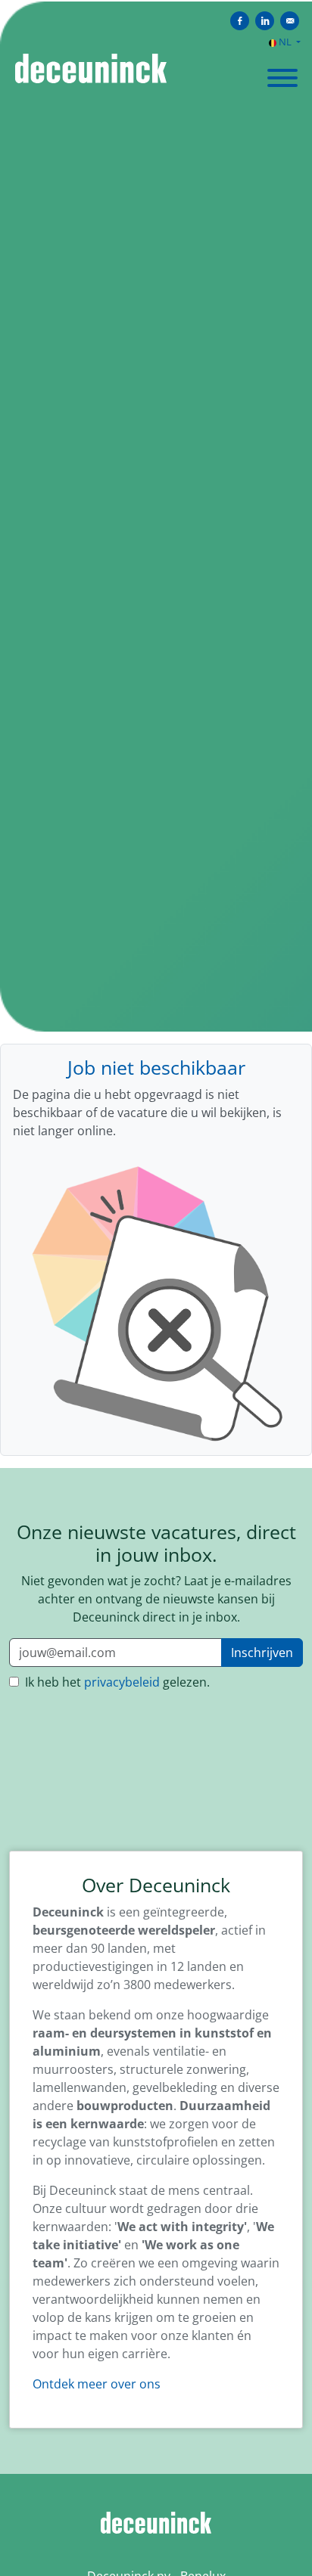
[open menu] (282, 73)
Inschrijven (262, 1653)
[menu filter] (156, 1)
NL (285, 42)
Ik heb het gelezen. (116, 1682)
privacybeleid (122, 1682)
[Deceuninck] (156, 2522)
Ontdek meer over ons (97, 2384)
